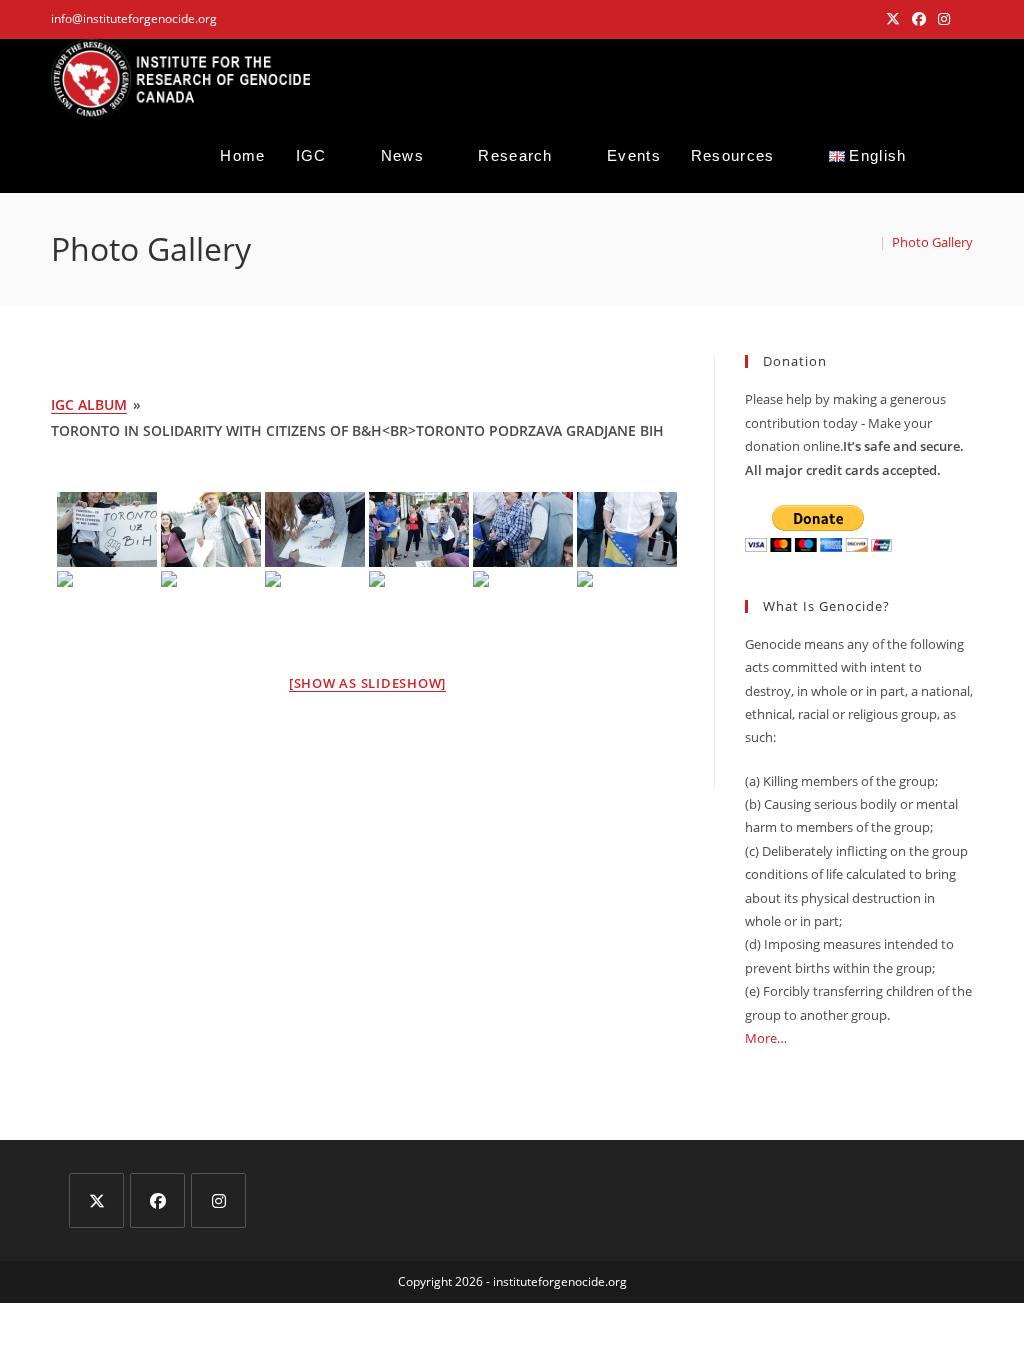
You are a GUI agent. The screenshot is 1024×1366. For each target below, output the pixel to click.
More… (766, 1038)
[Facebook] (157, 1200)
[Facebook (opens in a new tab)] (919, 19)
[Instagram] (218, 1200)
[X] (96, 1200)
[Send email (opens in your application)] (964, 19)
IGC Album (89, 404)
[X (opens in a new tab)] (893, 19)
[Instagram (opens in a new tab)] (944, 19)
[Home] (868, 242)
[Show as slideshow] (367, 683)
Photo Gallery (932, 242)
